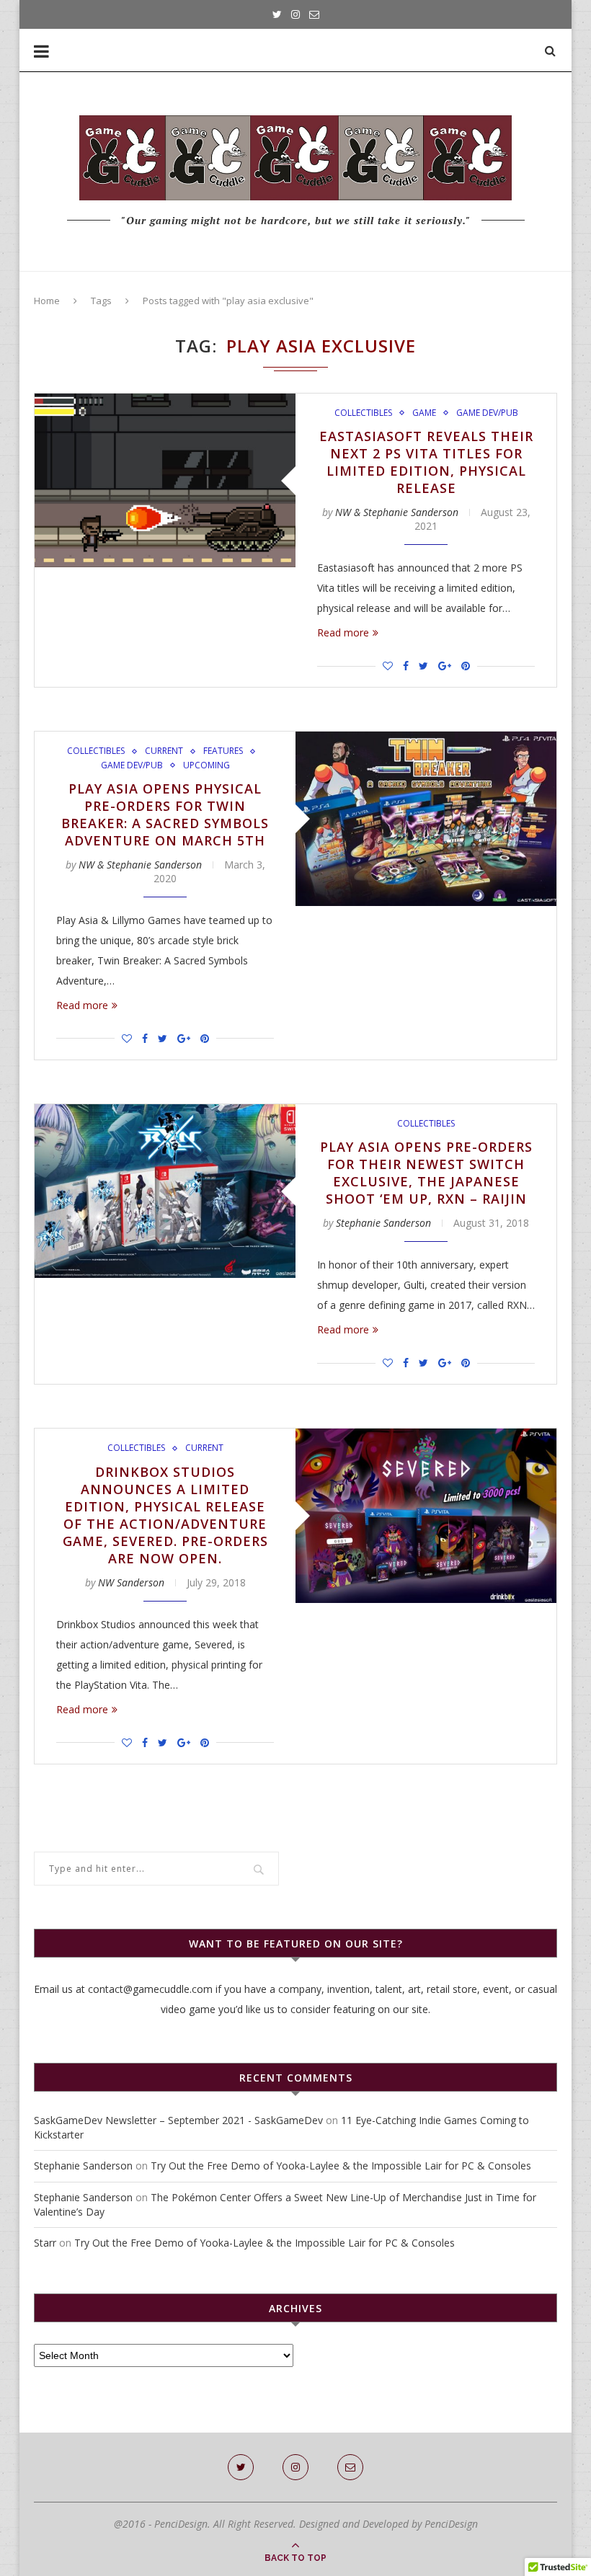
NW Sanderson (131, 1582)
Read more (343, 632)
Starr (45, 2243)
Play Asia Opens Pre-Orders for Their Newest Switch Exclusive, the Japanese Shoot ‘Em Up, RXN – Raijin (426, 1173)
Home (47, 301)
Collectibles (363, 413)
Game (424, 413)
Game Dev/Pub (487, 413)
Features (223, 751)
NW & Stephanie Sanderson (397, 512)
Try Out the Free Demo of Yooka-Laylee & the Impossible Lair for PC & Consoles (341, 2166)
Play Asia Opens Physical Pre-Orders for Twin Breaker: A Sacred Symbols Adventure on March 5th (165, 814)
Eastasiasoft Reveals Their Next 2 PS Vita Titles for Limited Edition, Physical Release (426, 462)
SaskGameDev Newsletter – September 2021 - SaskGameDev (178, 2120)
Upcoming (206, 765)
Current (164, 751)
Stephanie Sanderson (383, 1223)
